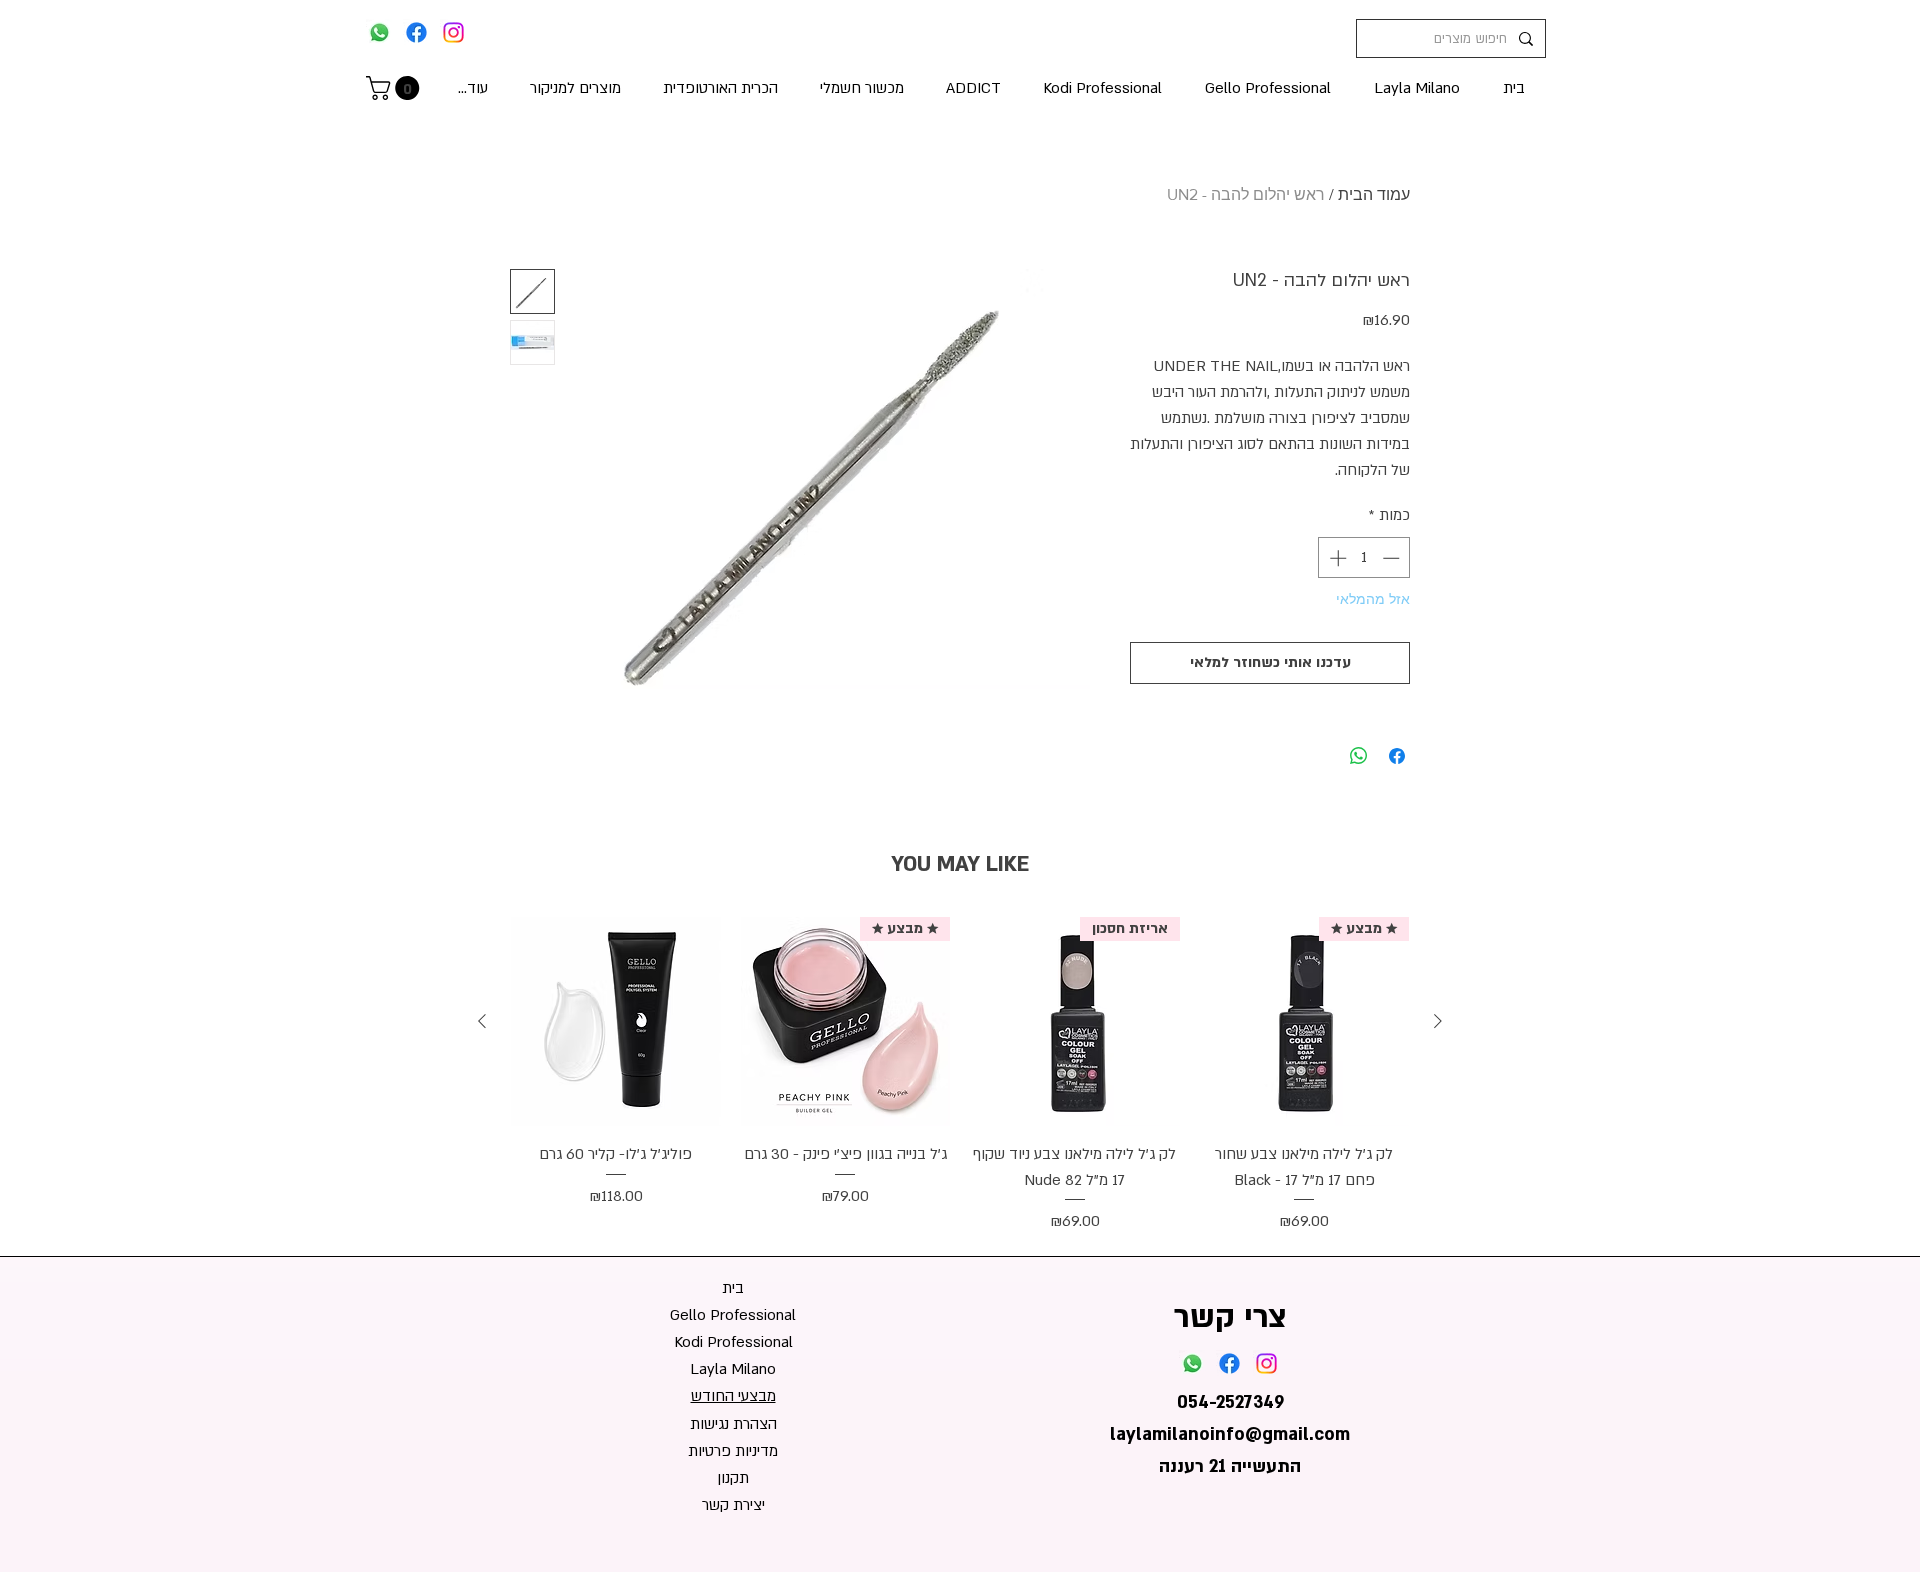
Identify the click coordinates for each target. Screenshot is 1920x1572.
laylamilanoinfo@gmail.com (1230, 1434)
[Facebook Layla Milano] (416, 32)
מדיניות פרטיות (733, 1451)
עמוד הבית (1374, 194)
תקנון (733, 1478)
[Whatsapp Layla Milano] (379, 32)
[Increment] (1336, 558)
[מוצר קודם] (1438, 1021)
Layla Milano (733, 1369)
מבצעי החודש (733, 1396)
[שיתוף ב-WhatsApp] (1359, 756)
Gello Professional (733, 1315)
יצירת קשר (733, 1505)
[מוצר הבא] (482, 1021)
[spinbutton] (1364, 558)
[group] (960, 1076)
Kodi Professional (733, 1342)
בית (733, 1288)
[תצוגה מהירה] (616, 1022)
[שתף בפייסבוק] (1397, 756)
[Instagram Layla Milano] (453, 32)
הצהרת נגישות (733, 1424)
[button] (395, 88)
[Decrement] (1393, 558)
